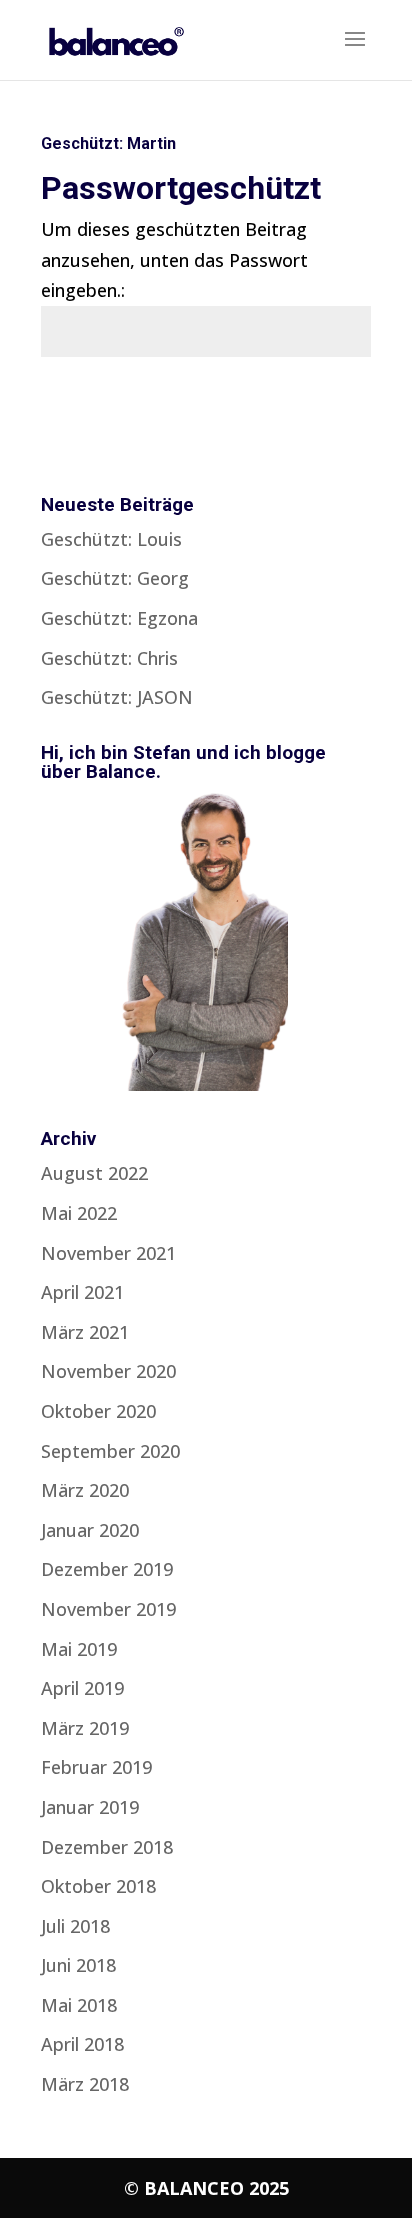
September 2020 (110, 1451)
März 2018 (85, 2084)
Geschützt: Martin (108, 143)
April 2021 (82, 1292)
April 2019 (82, 1688)
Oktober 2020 (98, 1411)
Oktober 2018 (98, 1886)
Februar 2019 (96, 1767)
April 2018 (82, 2044)
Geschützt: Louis (111, 539)
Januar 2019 (90, 1807)
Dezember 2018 (107, 1847)
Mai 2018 (79, 2005)
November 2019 (108, 1609)
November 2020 (108, 1371)
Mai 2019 (79, 1649)
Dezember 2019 (107, 1569)
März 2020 (85, 1490)
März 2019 (85, 1728)
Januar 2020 (90, 1530)
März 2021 (85, 1332)
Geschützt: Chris (109, 658)
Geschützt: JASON (117, 697)
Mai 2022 (79, 1213)
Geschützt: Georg (115, 578)
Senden (313, 407)
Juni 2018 (78, 1965)
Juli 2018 (75, 1926)
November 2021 (108, 1253)
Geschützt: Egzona (119, 618)
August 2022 (94, 1173)
